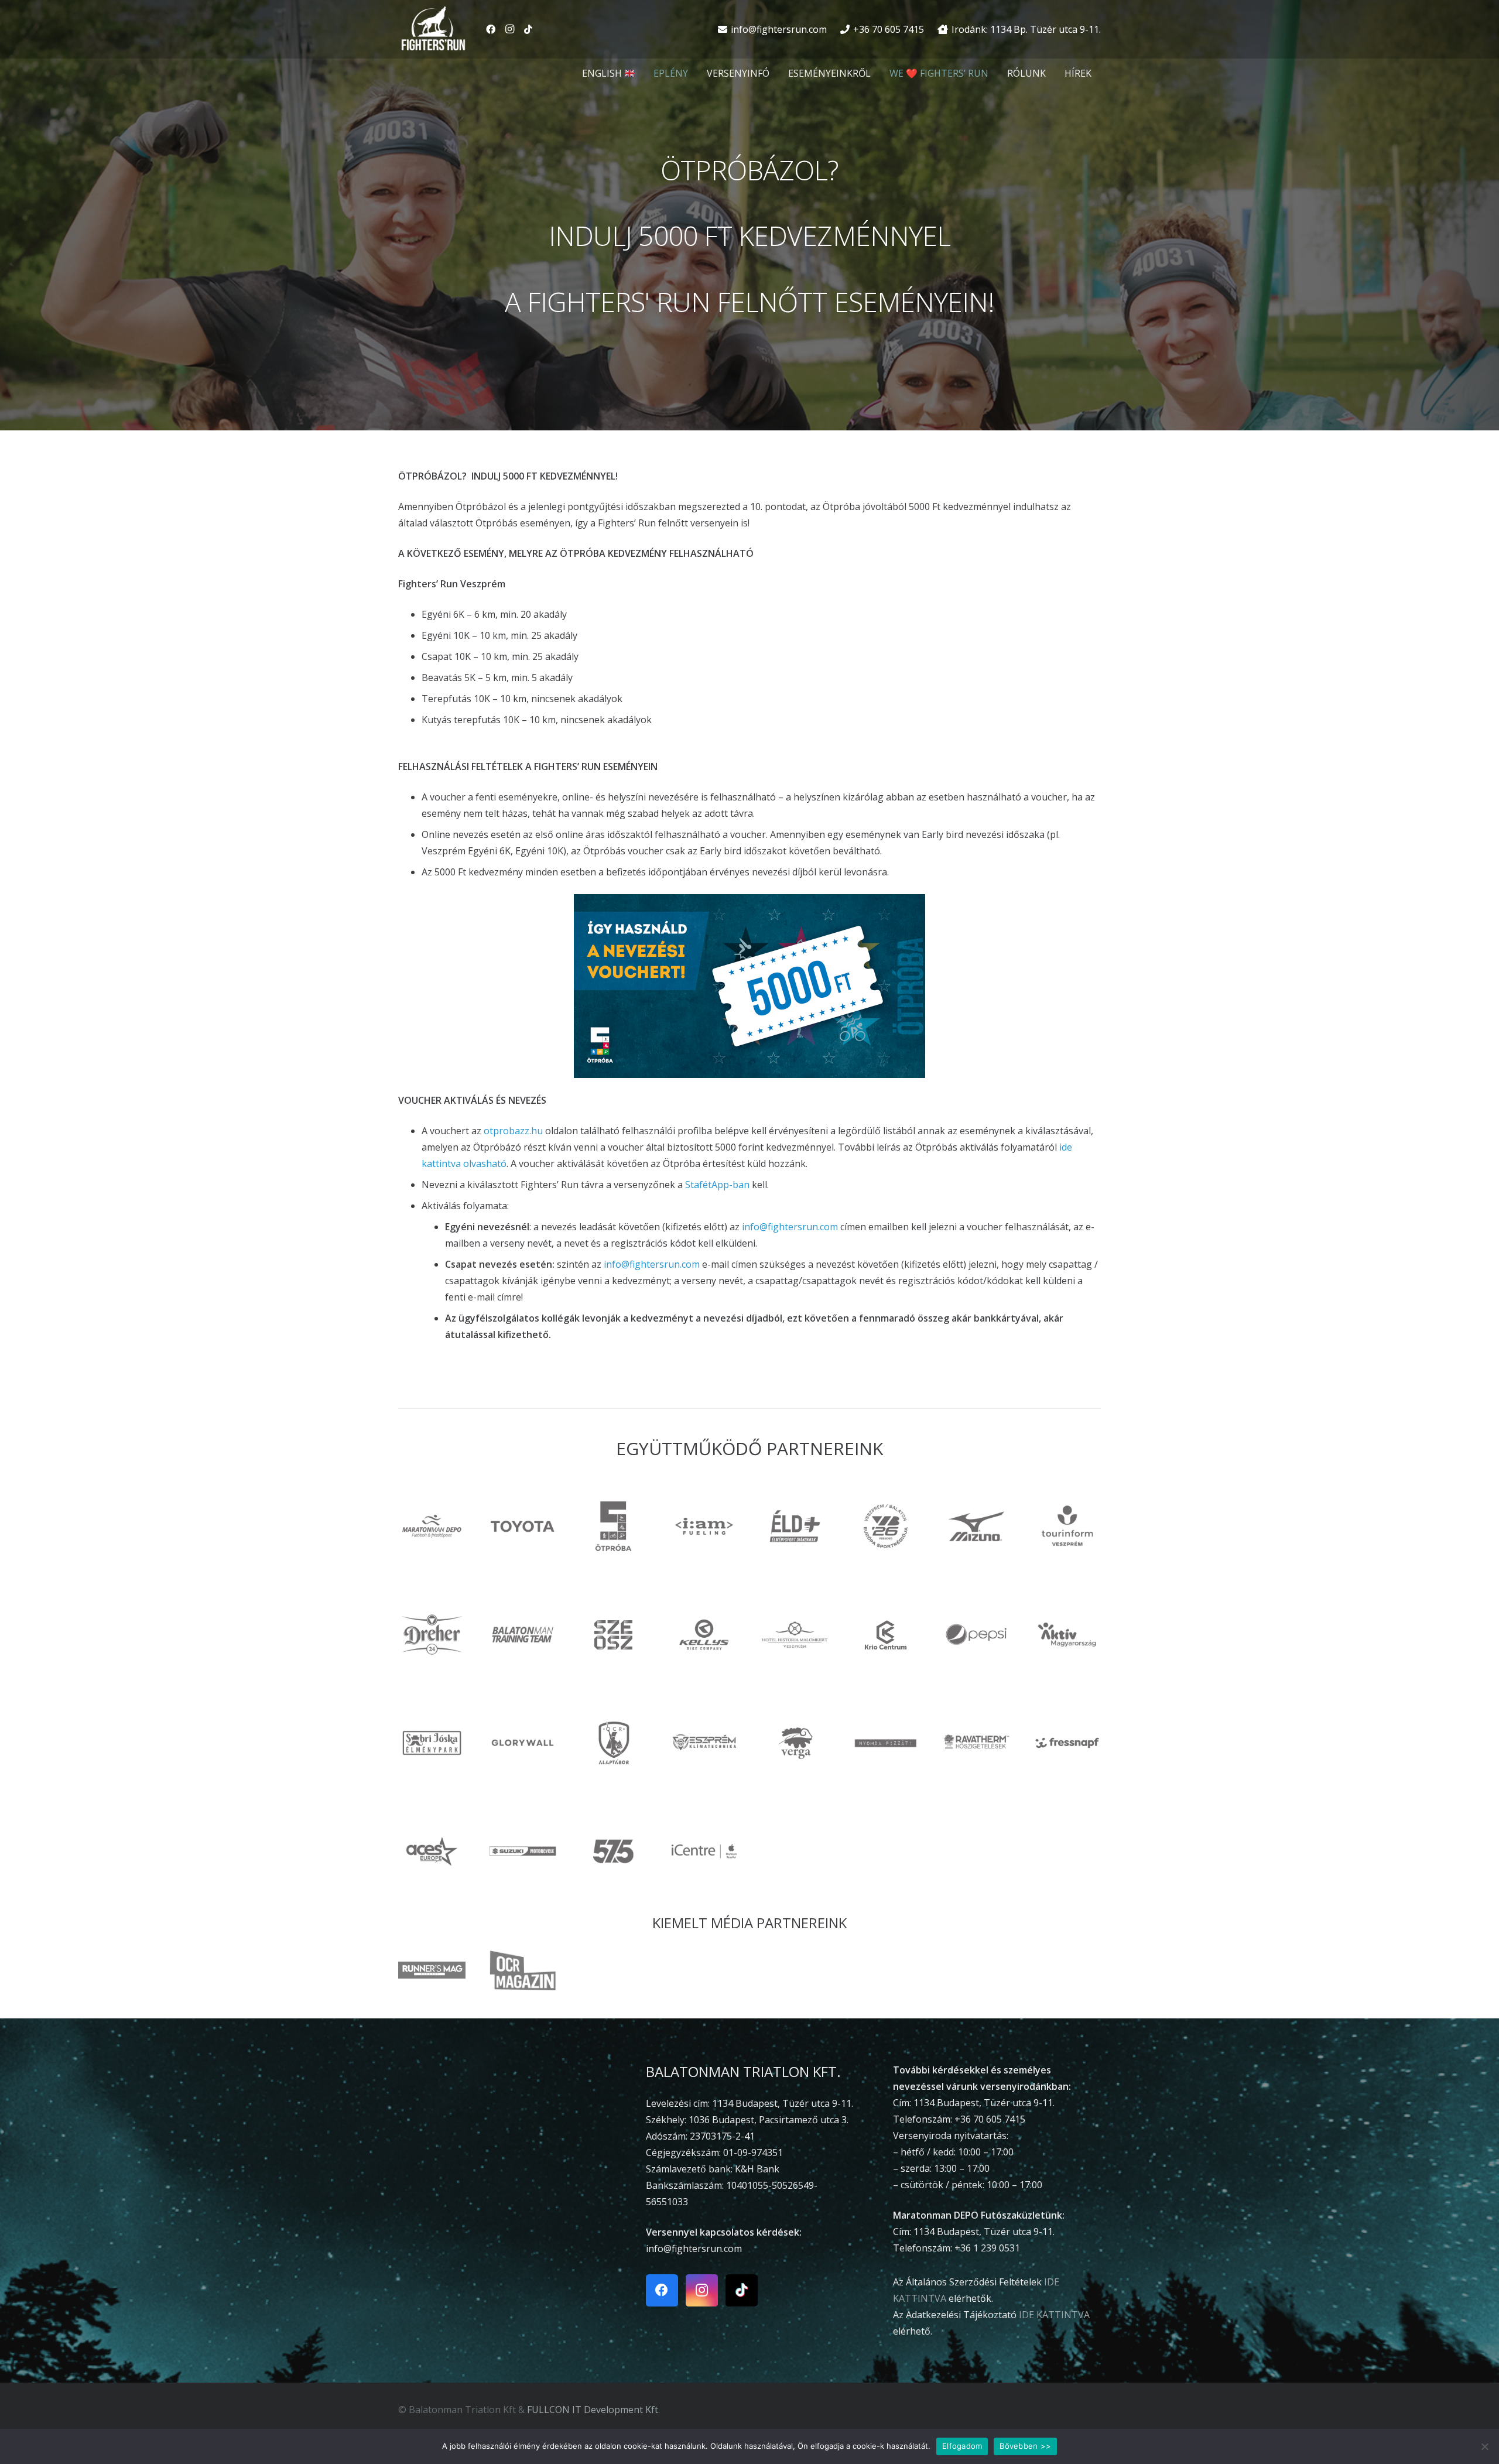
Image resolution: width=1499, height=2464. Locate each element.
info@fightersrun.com (790, 1227)
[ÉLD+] (795, 1526)
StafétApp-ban (717, 1185)
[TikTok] (528, 29)
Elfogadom (962, 2446)
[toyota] (523, 1526)
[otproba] (613, 1526)
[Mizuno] (976, 1526)
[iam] (704, 1526)
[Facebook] (491, 29)
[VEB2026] (886, 1526)
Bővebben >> (1025, 2446)
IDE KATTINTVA (1054, 2315)
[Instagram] (509, 29)
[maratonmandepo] (432, 1526)
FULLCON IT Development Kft (593, 2410)
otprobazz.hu (513, 1131)
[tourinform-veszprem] (1067, 1526)
